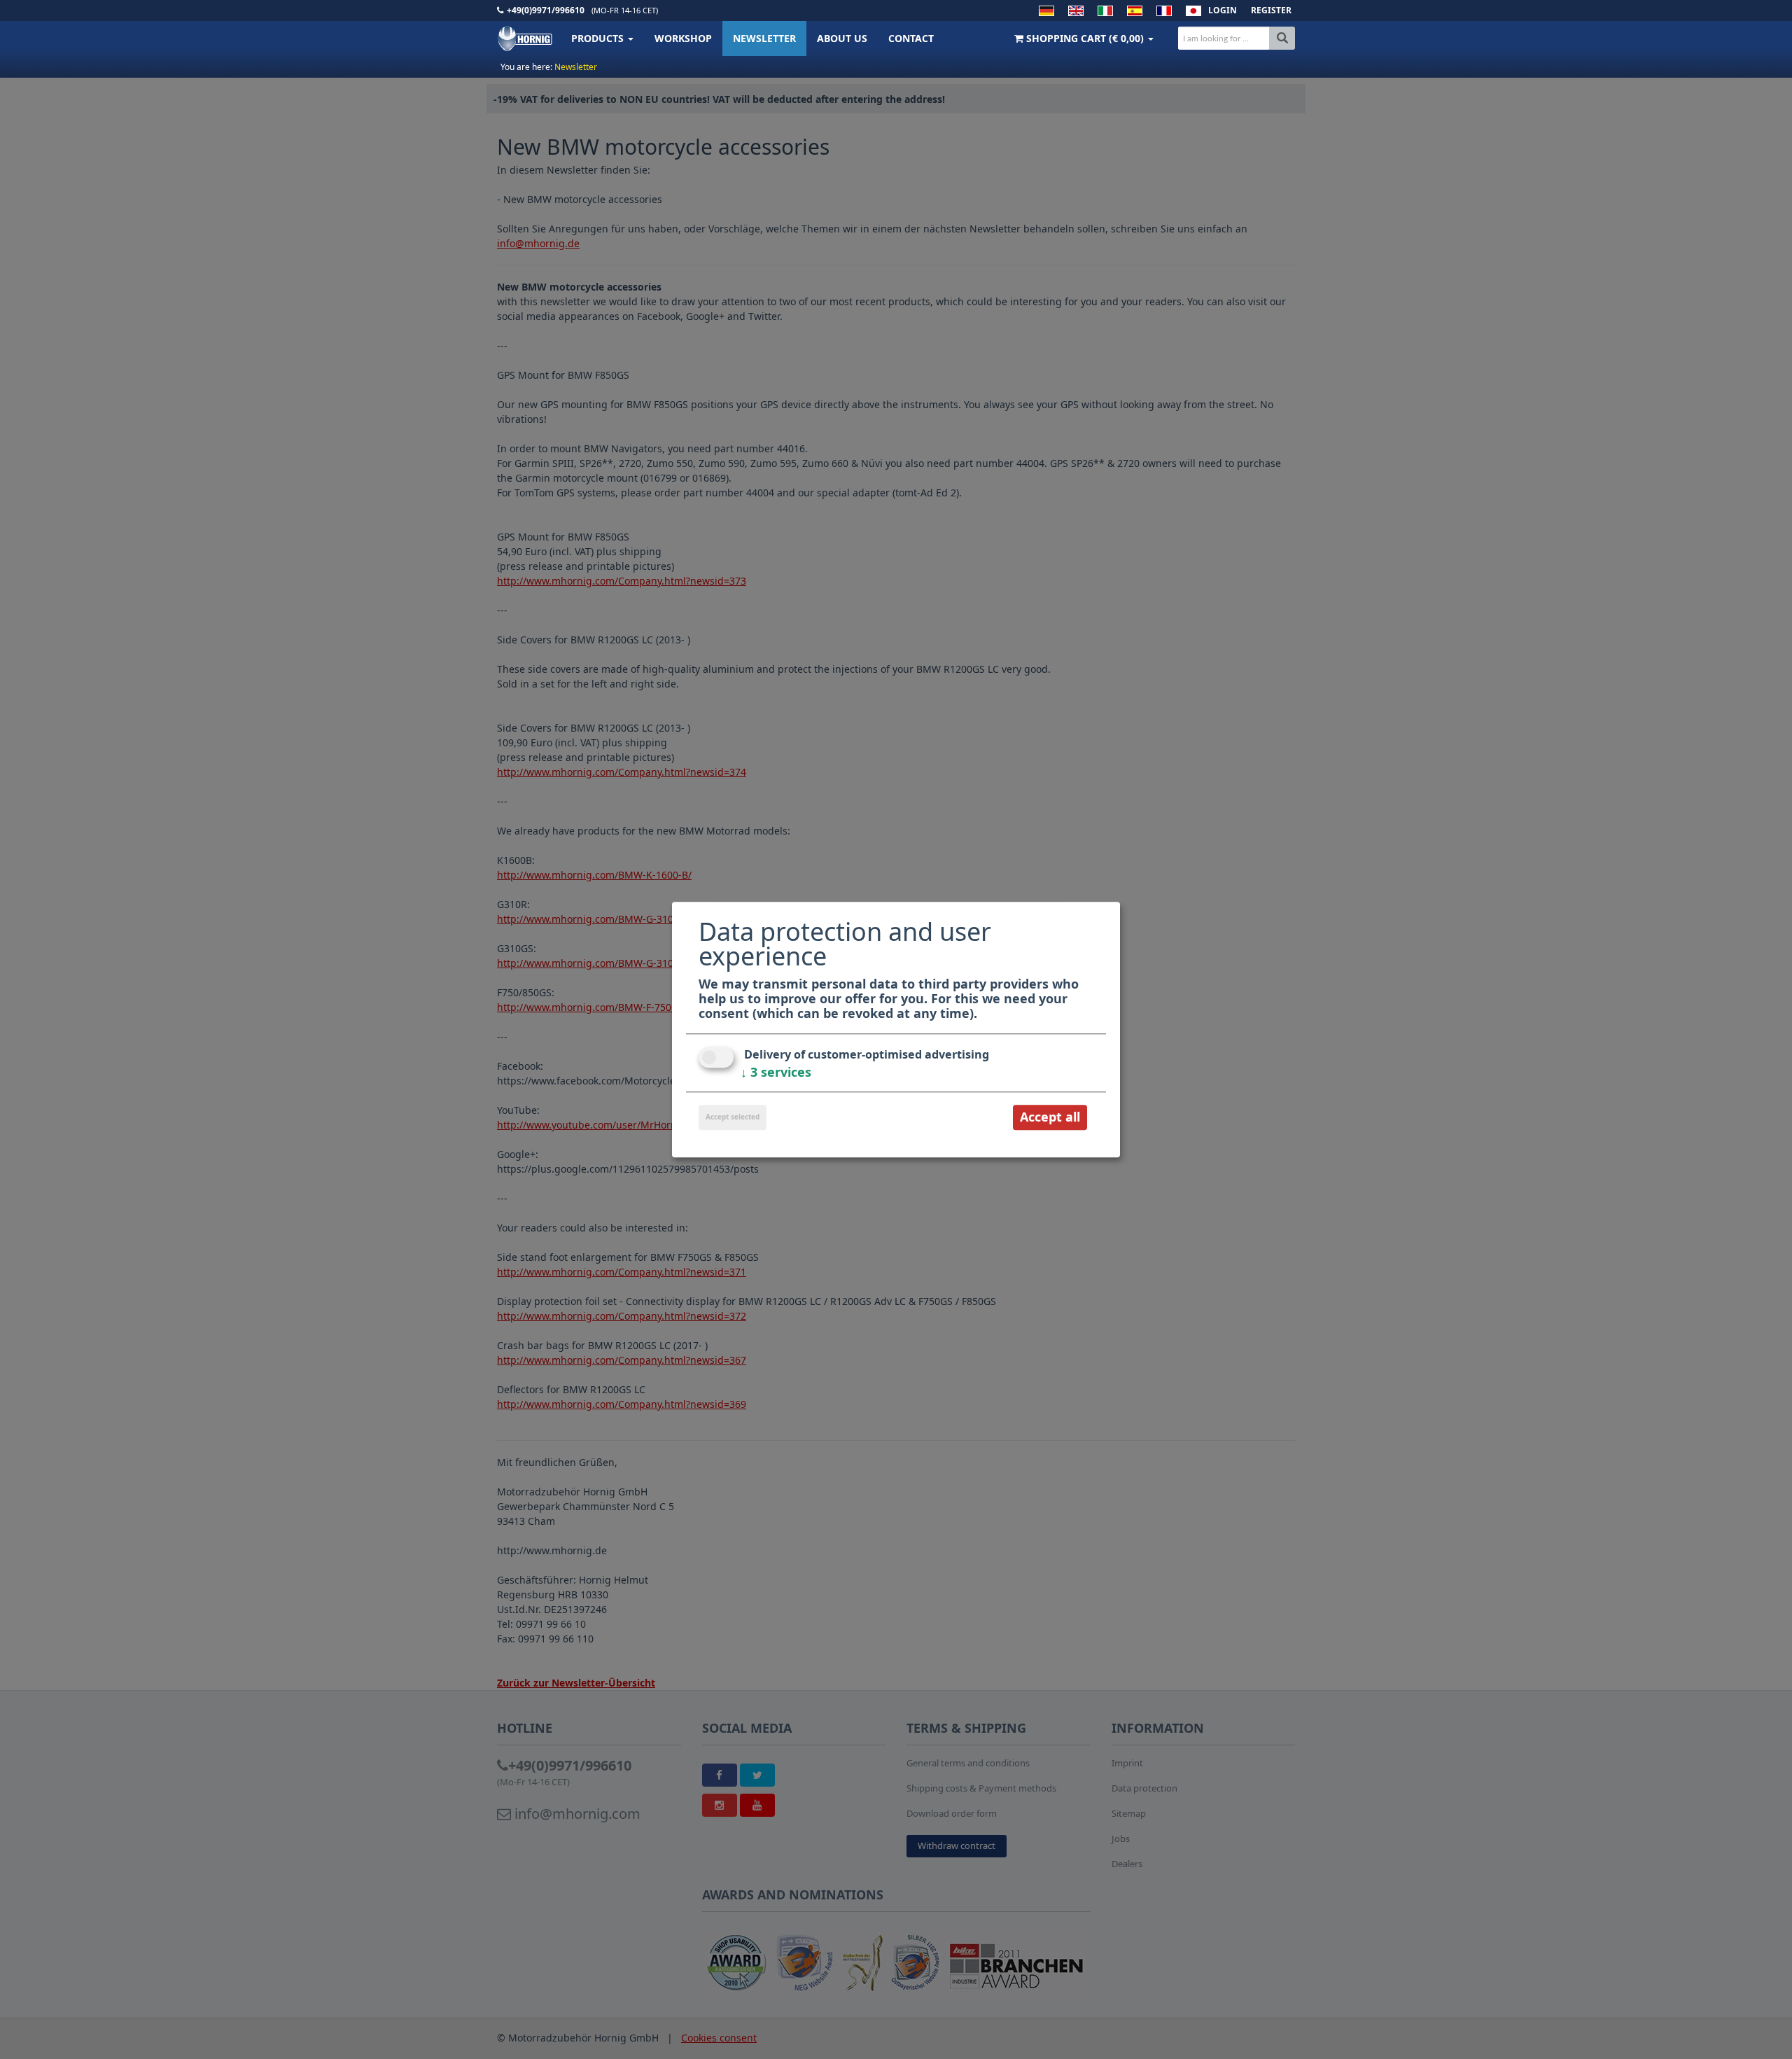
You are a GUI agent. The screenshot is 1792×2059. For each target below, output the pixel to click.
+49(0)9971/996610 (546, 10)
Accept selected (733, 1117)
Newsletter (764, 38)
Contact (911, 38)
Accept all (1050, 1117)
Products (599, 38)
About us (842, 38)
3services (776, 1073)
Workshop (683, 38)
